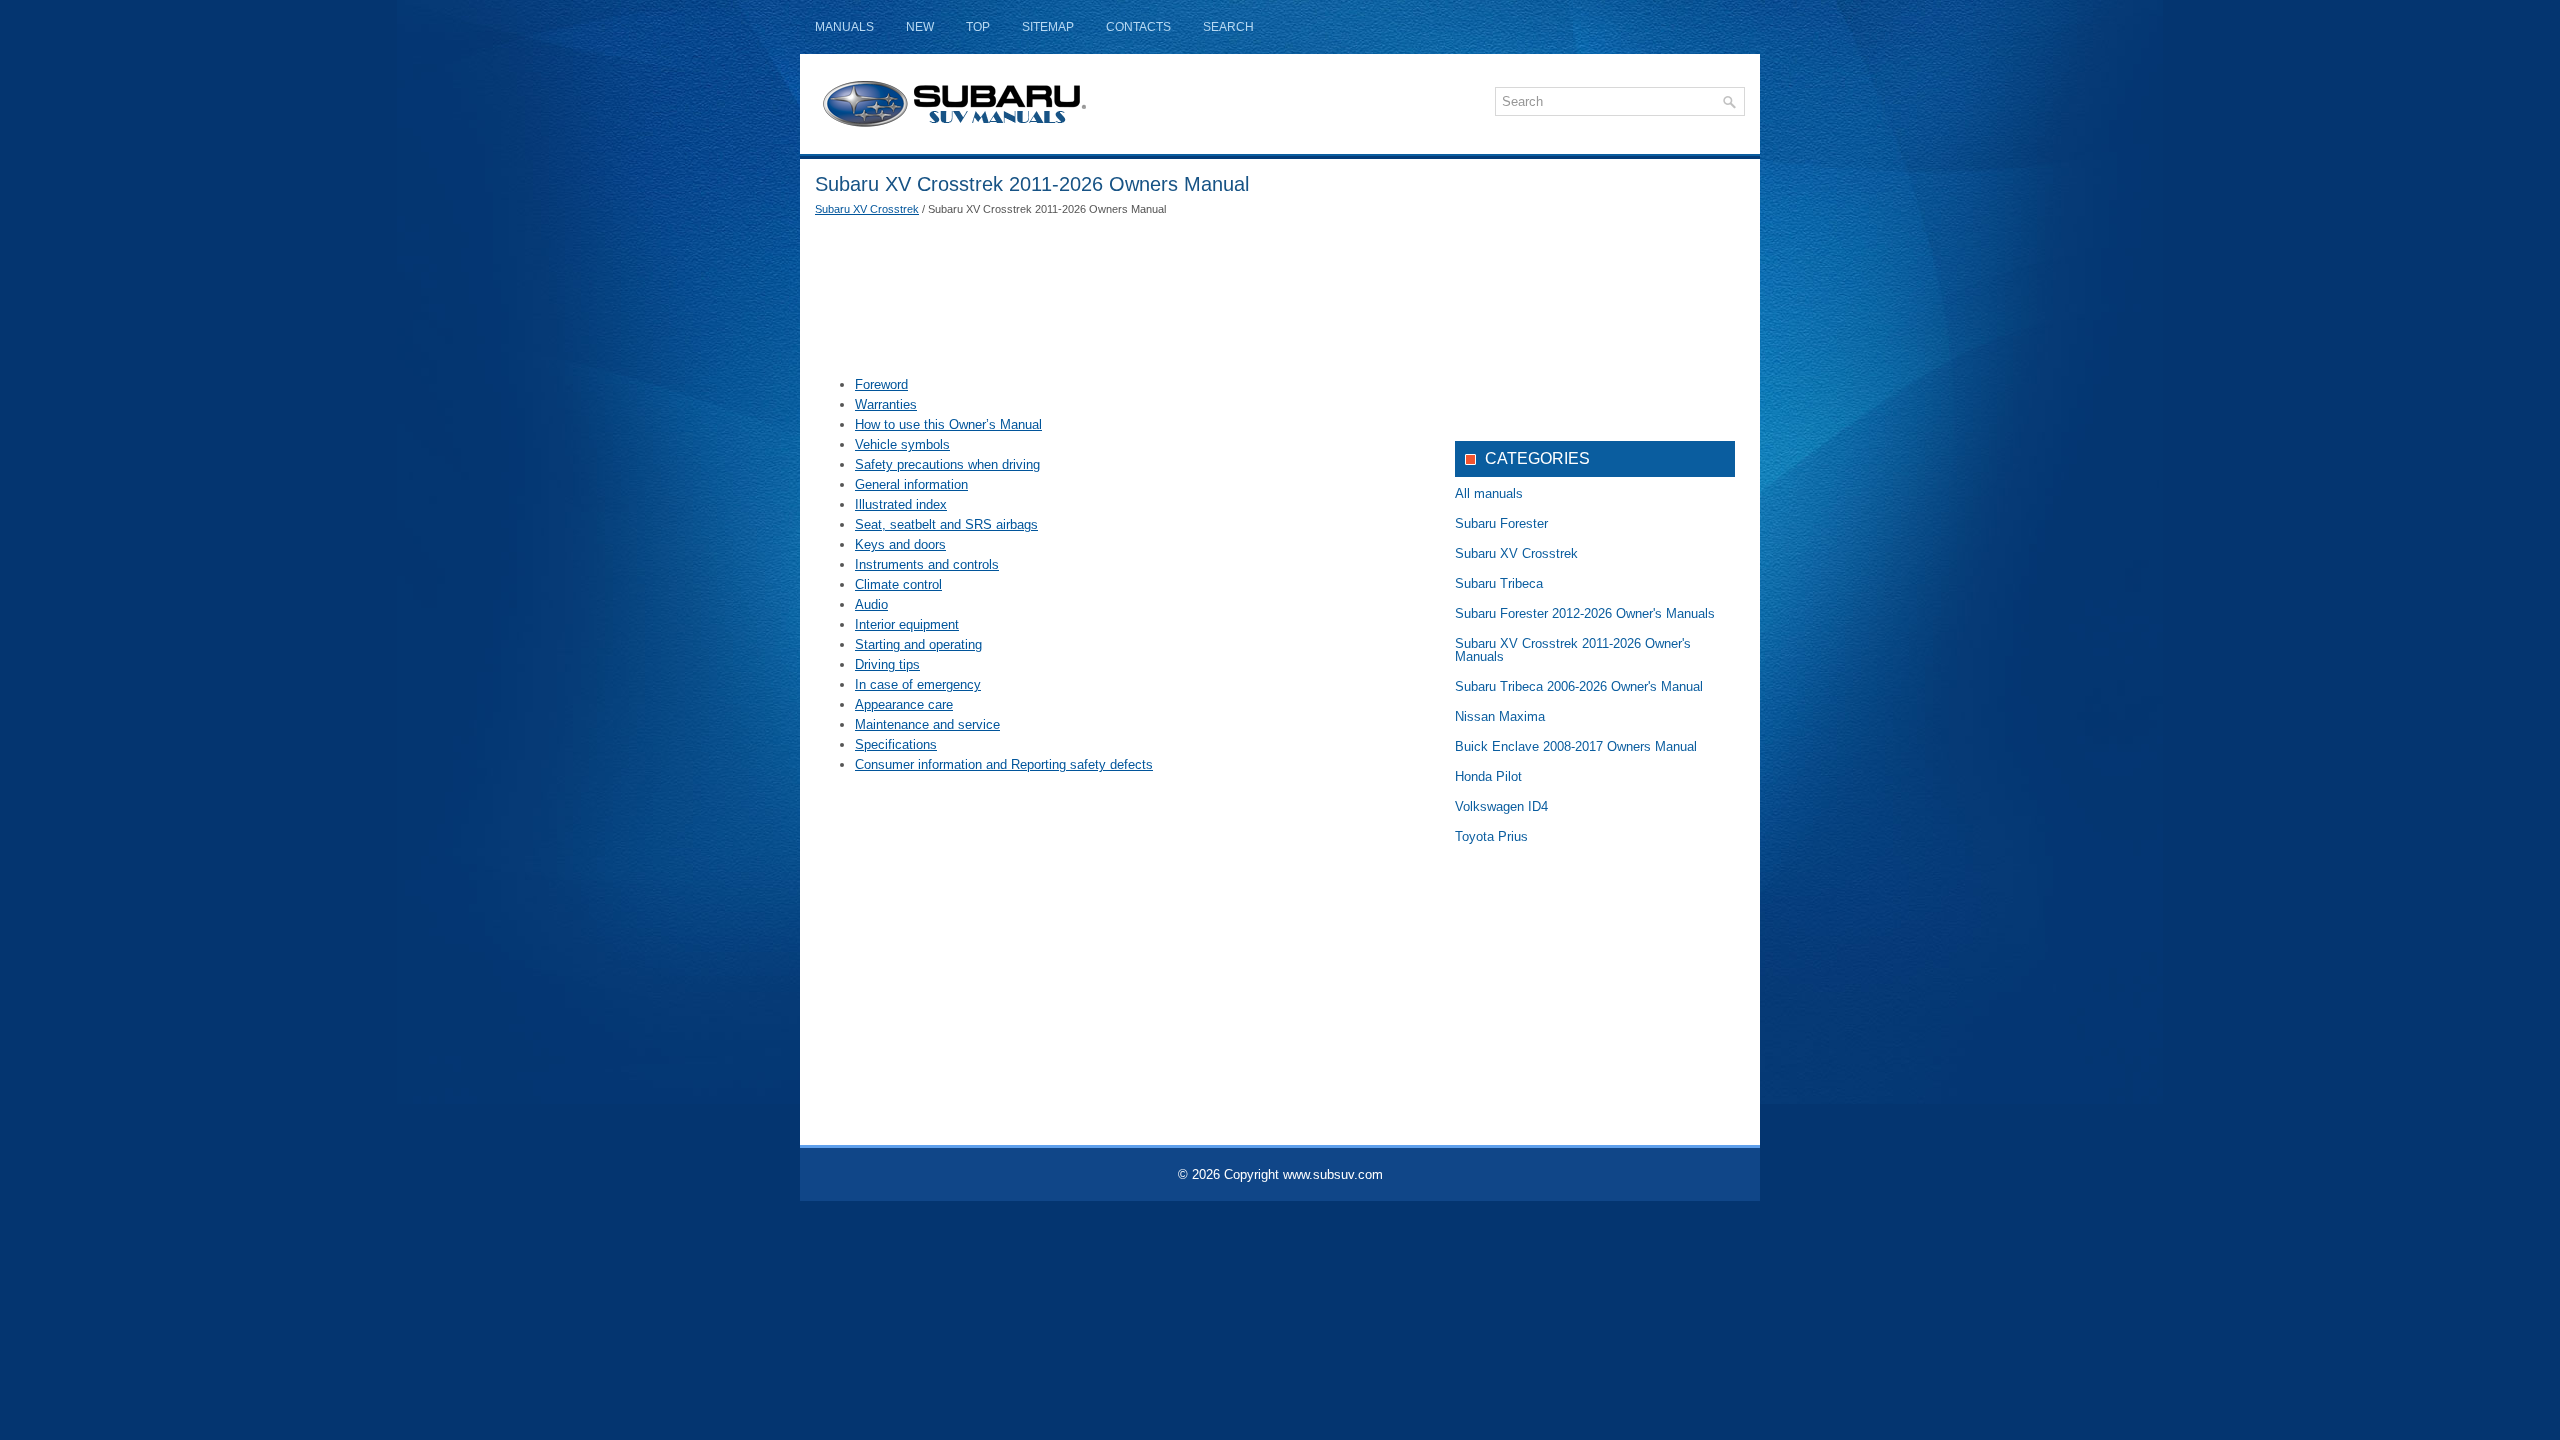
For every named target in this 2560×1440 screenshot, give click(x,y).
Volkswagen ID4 (1501, 806)
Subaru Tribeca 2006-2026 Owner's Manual (1579, 686)
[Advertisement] (1120, 295)
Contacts (1138, 27)
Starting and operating (918, 644)
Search (1228, 27)
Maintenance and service (927, 724)
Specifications (896, 744)
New (920, 27)
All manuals (1489, 493)
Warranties (886, 404)
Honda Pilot (1488, 776)
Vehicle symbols (902, 444)
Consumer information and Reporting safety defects (1004, 764)
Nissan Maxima (1500, 716)
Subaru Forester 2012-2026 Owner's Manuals (1585, 613)
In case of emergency (918, 684)
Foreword (881, 384)
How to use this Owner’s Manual (948, 424)
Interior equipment (907, 624)
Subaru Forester (1501, 523)
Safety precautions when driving (947, 464)
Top (978, 27)
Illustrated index (901, 504)
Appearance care (904, 704)
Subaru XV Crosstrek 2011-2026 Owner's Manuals (1573, 650)
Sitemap (1048, 27)
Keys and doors (900, 544)
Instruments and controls (927, 564)
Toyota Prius (1491, 836)
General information (911, 484)
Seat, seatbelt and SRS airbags (946, 524)
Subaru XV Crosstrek (867, 209)
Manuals (844, 27)
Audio (871, 604)
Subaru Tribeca (1499, 583)
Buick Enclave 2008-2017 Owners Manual (1576, 746)
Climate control (898, 584)
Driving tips (887, 664)
